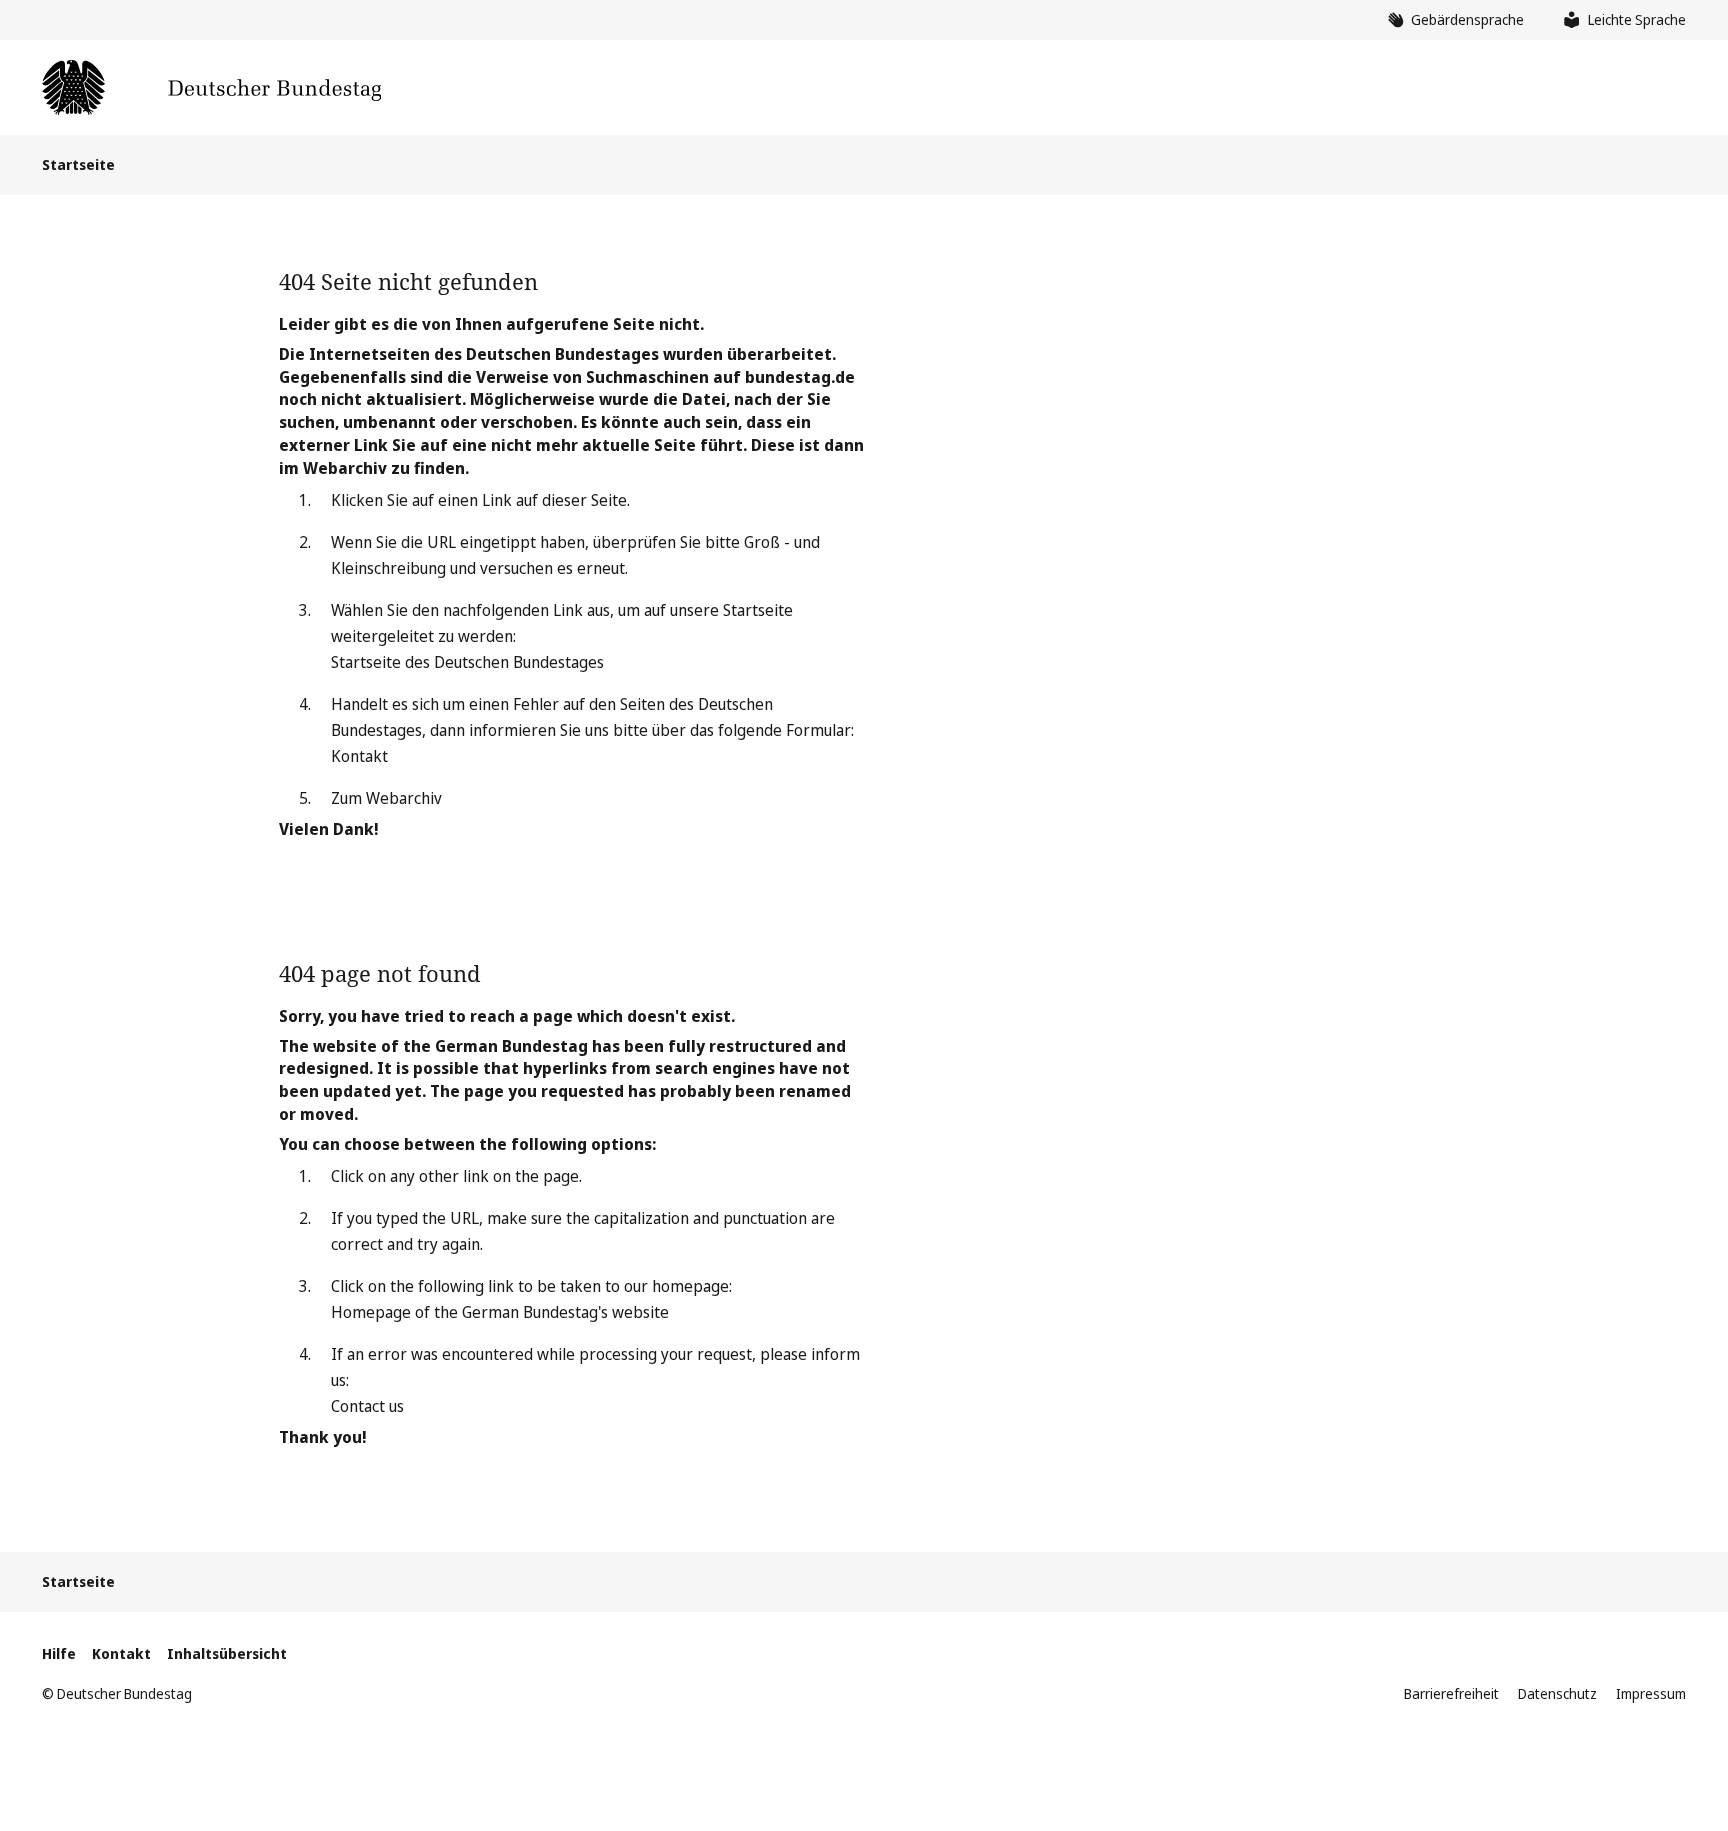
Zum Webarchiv (386, 798)
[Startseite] (211, 87)
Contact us (367, 1406)
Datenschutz (1557, 1693)
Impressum (1651, 1693)
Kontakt (359, 756)
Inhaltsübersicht (227, 1653)
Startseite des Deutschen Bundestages (467, 662)
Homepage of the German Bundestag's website (500, 1312)
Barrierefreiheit (1451, 1693)
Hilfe (59, 1653)
